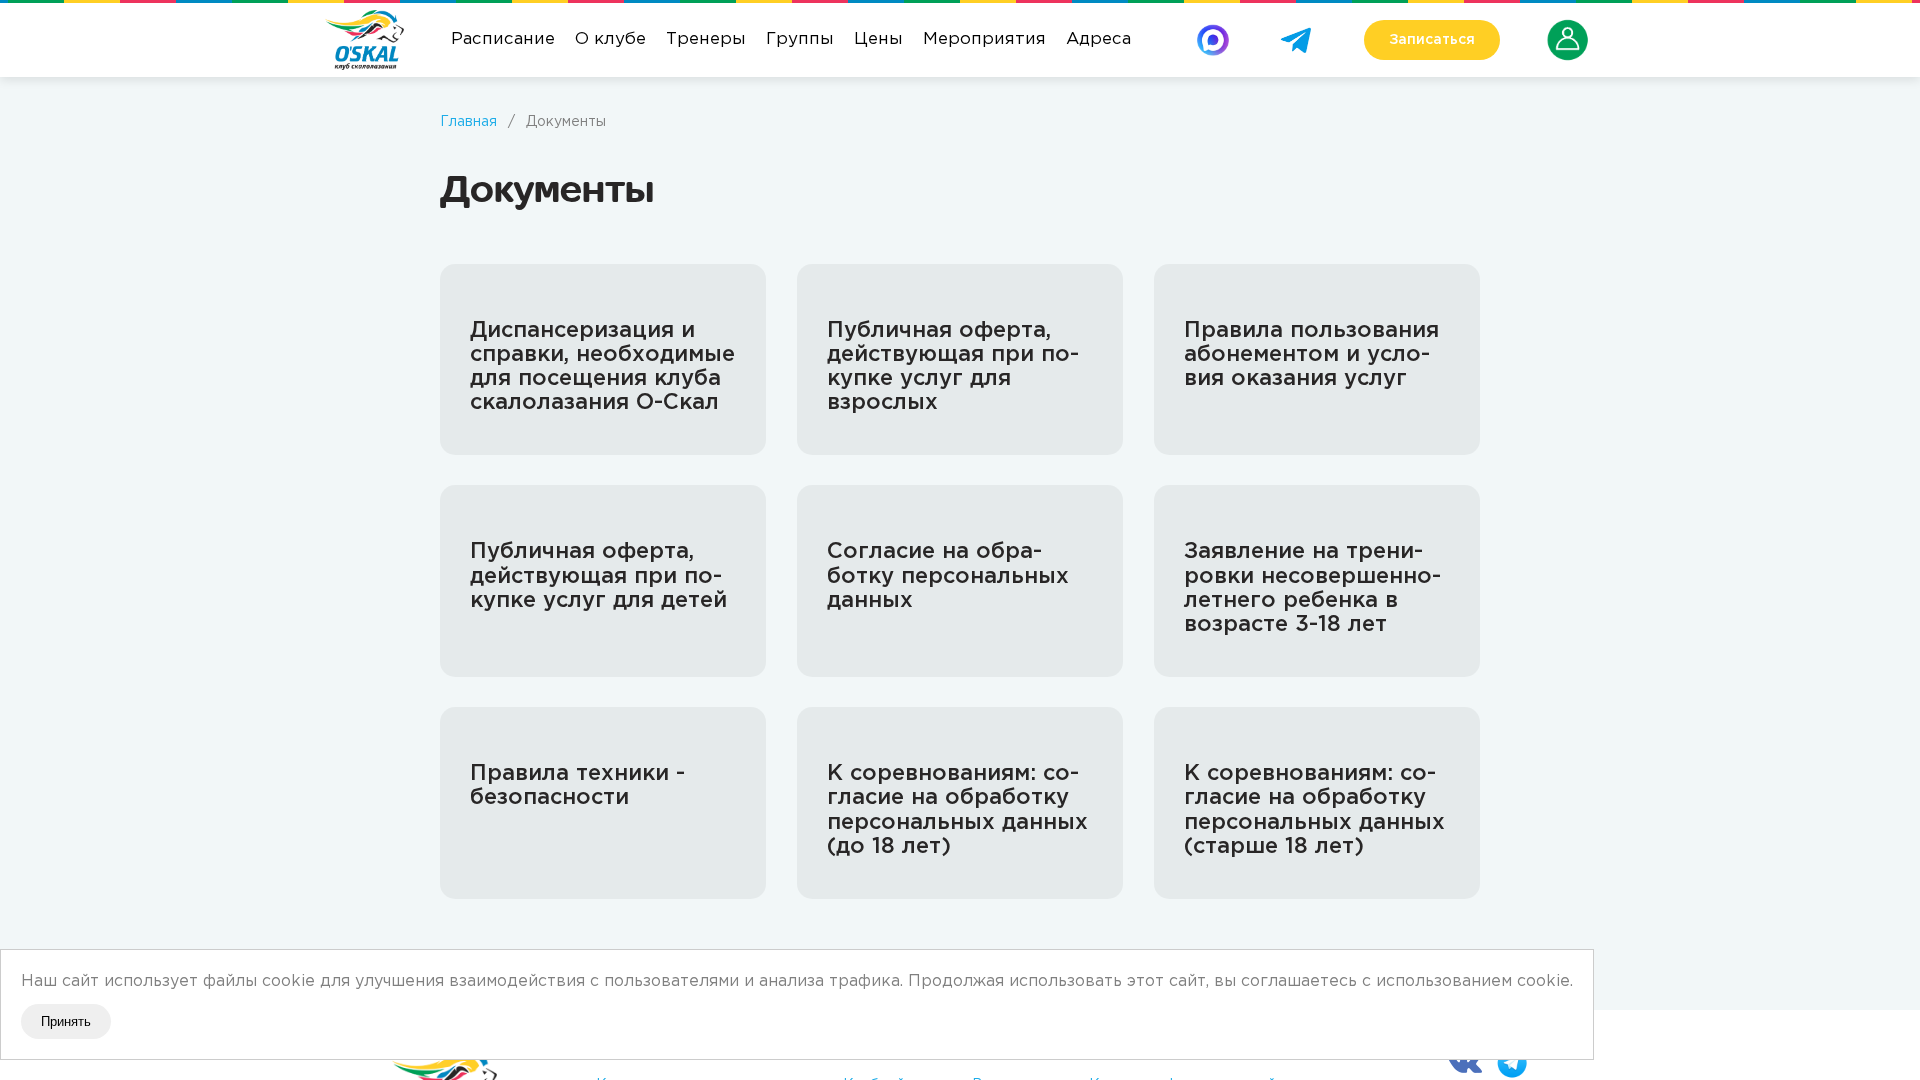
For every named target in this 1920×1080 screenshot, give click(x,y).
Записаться (1432, 40)
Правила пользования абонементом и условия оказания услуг (1311, 355)
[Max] (1213, 33)
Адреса (1098, 39)
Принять (66, 1021)
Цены (878, 39)
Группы (800, 39)
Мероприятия (984, 39)
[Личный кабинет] (1568, 29)
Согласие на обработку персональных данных (948, 576)
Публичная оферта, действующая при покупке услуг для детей (598, 576)
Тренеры (706, 39)
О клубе (610, 39)
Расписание (503, 39)
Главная (468, 122)
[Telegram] (1296, 33)
